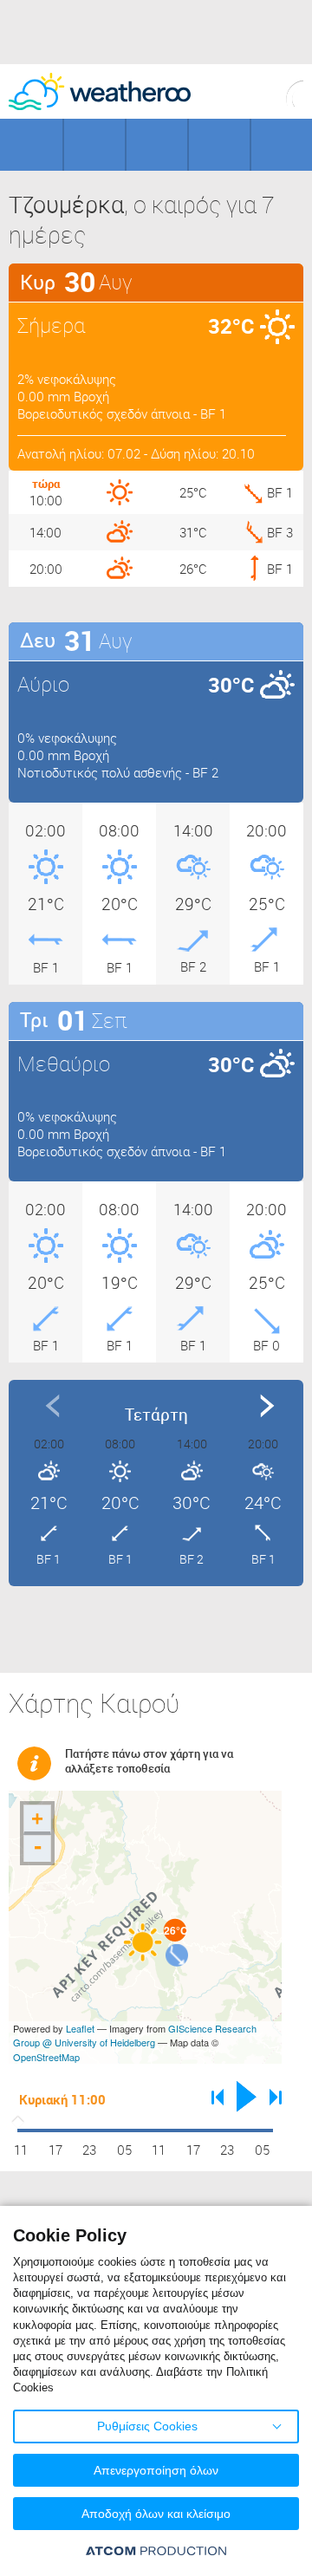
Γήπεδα (94, 145)
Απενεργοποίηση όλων (156, 2470)
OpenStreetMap (46, 2057)
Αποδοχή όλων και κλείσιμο (156, 2514)
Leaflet (80, 2028)
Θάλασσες (219, 145)
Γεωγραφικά (31, 145)
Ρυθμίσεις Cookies (147, 2426)
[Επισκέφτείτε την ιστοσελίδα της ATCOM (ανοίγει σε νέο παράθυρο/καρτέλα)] (156, 2550)
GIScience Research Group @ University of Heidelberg (135, 2036)
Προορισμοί (157, 145)
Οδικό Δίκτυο (282, 145)
